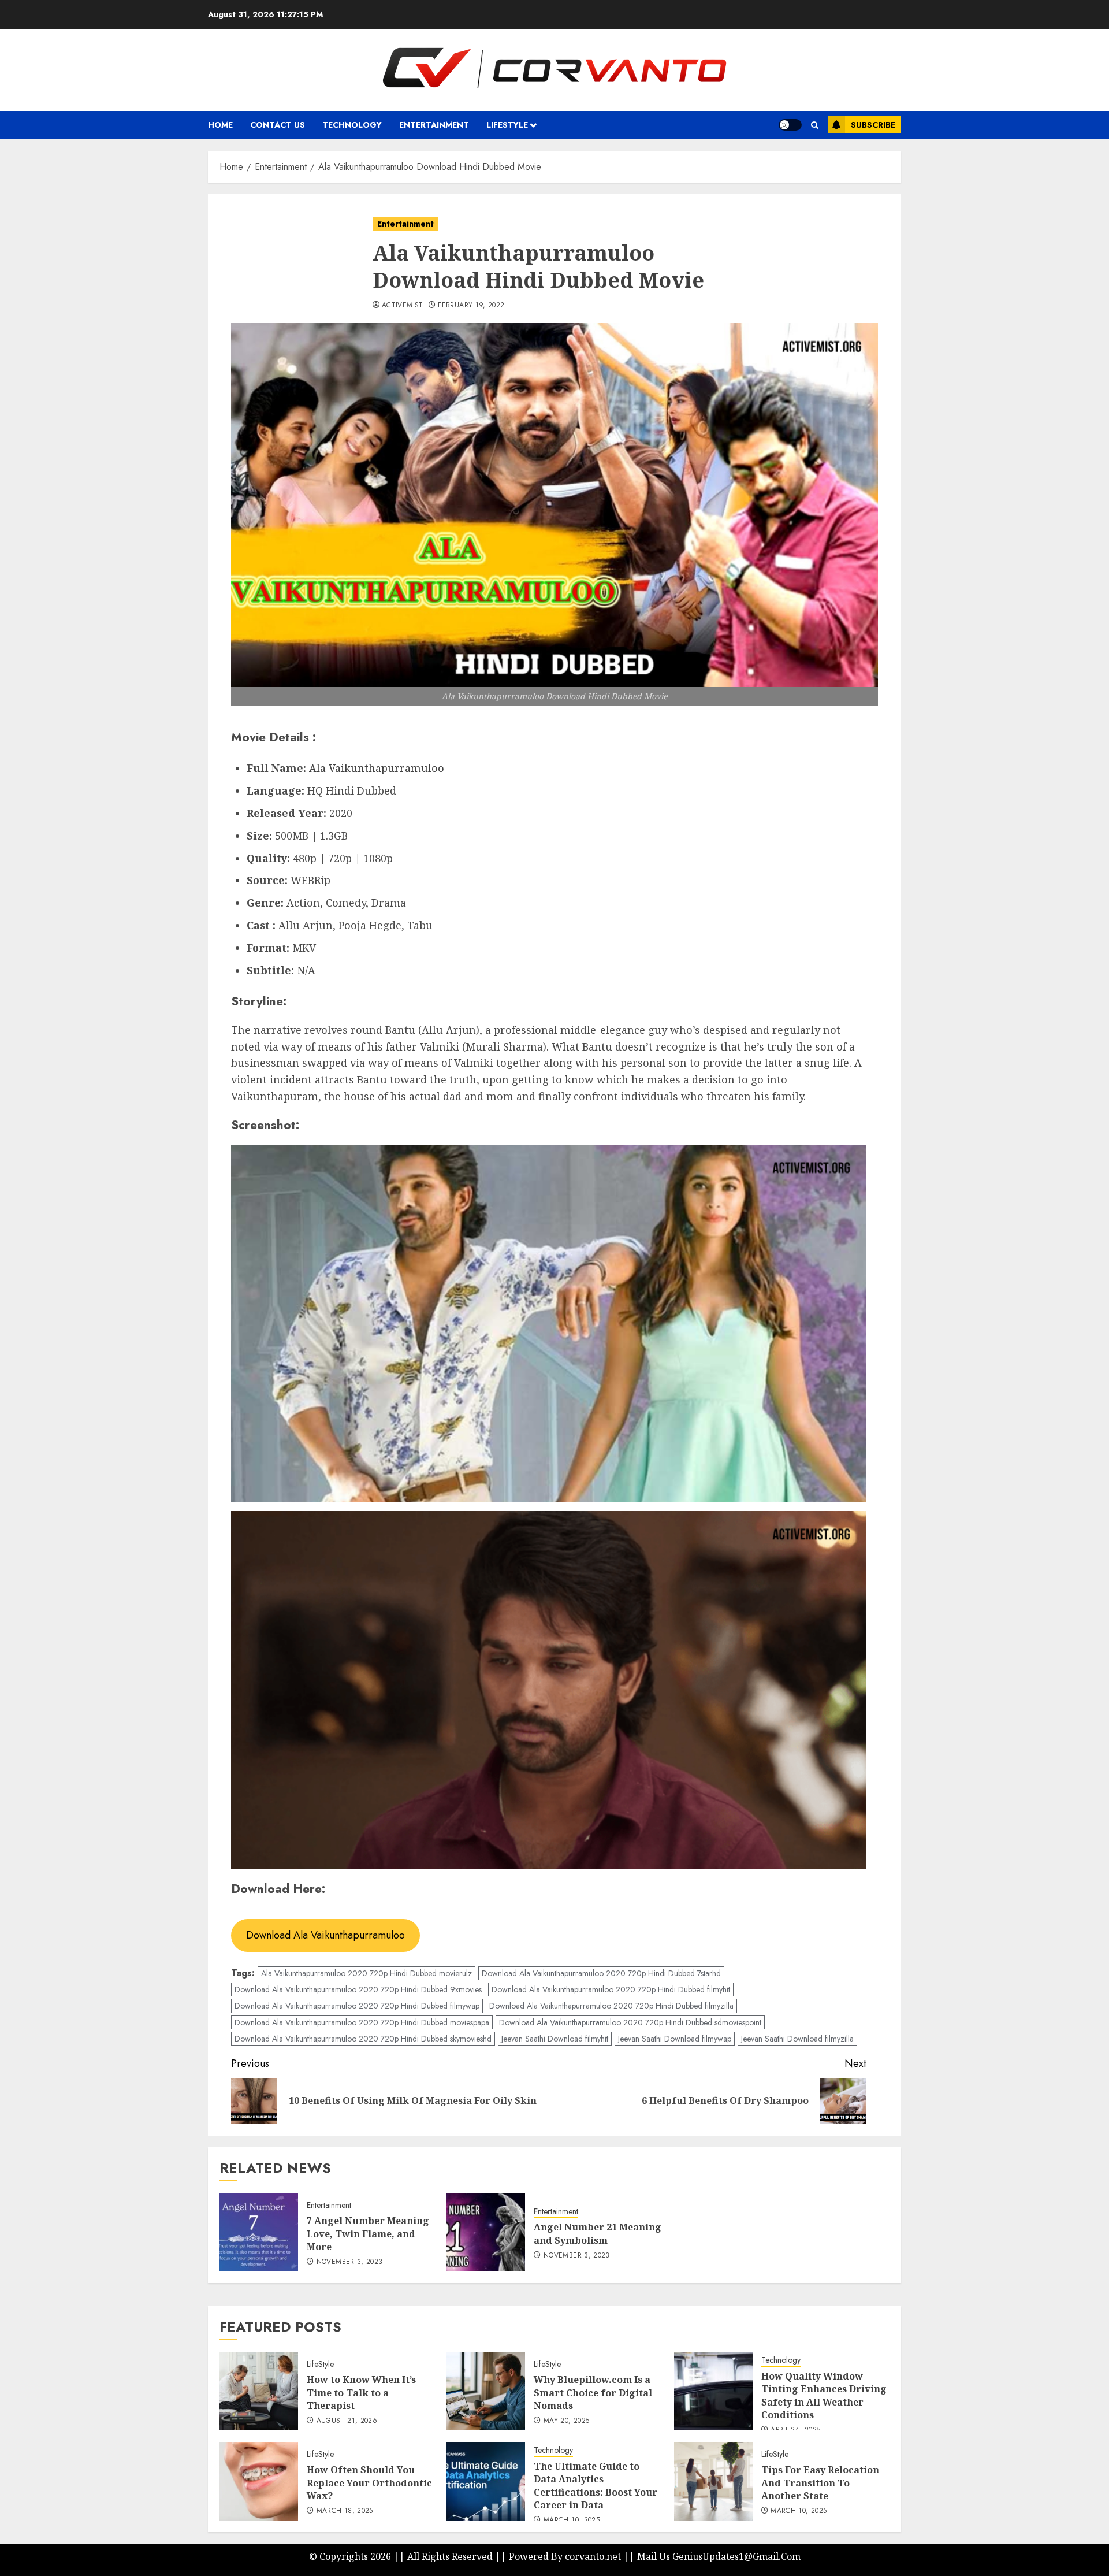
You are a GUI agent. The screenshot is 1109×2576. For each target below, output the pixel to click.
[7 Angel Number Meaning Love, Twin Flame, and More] (259, 2232)
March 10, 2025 (799, 2511)
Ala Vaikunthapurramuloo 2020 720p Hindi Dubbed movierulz (366, 1973)
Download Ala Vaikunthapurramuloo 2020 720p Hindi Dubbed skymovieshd (363, 2039)
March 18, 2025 (345, 2511)
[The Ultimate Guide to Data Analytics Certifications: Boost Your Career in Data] (486, 2481)
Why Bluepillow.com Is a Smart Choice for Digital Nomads (593, 2393)
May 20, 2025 (566, 2421)
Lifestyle (507, 125)
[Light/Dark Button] (790, 125)
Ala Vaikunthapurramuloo (377, 768)
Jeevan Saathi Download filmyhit (555, 2039)
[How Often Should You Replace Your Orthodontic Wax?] (259, 2481)
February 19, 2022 (471, 306)
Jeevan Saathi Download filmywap (675, 2039)
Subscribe (873, 125)
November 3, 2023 (350, 2262)
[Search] (815, 125)
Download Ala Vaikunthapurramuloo (325, 1935)
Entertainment (434, 125)
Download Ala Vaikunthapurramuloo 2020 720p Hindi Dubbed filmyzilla (611, 2006)
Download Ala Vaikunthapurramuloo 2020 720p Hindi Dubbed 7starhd (601, 1973)
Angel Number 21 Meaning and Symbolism (598, 2233)
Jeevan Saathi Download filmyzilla (797, 2039)
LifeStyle (320, 2364)
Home (220, 125)
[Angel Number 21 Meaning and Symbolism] (486, 2232)
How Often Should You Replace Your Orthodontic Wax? (369, 2483)
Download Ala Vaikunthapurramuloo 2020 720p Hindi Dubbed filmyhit (611, 1989)
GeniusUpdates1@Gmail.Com (736, 2556)
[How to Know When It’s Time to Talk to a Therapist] (259, 2391)
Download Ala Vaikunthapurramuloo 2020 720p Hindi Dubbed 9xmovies (358, 1989)
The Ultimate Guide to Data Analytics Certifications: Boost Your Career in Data (596, 2486)
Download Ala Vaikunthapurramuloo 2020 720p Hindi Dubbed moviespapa (362, 2022)
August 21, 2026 (347, 2421)
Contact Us (278, 125)
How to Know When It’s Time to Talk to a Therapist (361, 2393)
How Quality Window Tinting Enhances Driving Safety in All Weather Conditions (824, 2395)
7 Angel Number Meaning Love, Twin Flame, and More (368, 2234)
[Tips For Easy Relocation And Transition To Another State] (713, 2481)
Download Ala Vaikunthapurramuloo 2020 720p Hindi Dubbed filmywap (357, 2006)
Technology (352, 125)
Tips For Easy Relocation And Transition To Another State (820, 2483)
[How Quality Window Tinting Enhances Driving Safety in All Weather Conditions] (713, 2391)
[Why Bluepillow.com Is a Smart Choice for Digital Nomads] (486, 2391)
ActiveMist (403, 306)
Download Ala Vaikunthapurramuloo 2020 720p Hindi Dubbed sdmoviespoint (630, 2022)
